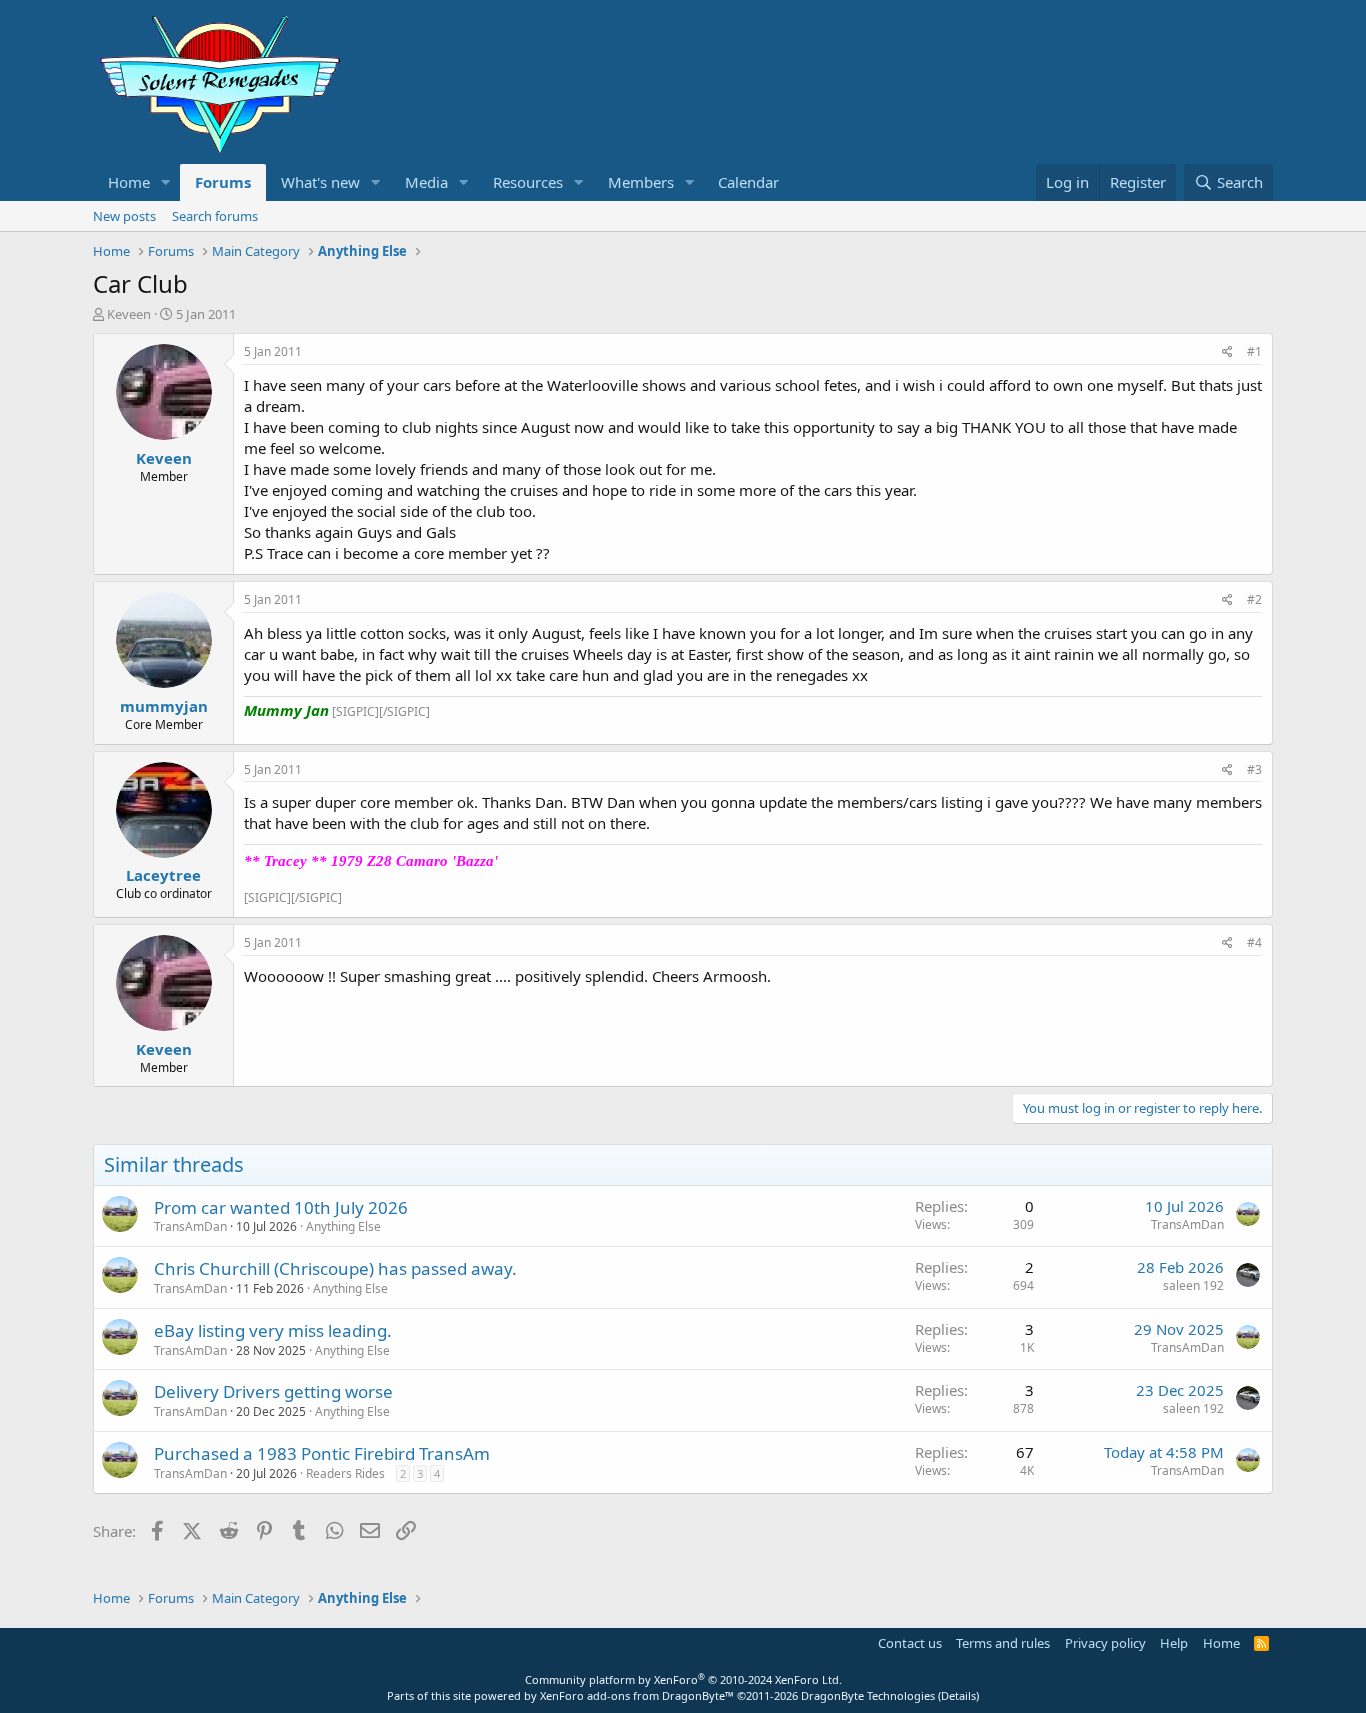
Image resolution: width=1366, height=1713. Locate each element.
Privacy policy (1105, 1643)
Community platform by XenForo (683, 1679)
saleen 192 (1193, 1285)
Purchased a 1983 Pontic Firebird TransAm (322, 1453)
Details (958, 1695)
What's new (320, 182)
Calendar (748, 182)
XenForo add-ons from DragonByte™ (637, 1695)
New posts (124, 216)
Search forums (215, 216)
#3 (1254, 769)
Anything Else (343, 1226)
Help (1174, 1643)
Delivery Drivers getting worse (273, 1391)
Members (641, 182)
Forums (223, 182)
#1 (1254, 351)
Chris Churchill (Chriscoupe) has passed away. (335, 1268)
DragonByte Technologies (868, 1695)
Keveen (129, 314)
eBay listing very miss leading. (273, 1330)
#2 (1254, 599)
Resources (528, 182)
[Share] (1227, 352)
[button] (166, 182)
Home (129, 182)
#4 (1254, 942)
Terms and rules (1003, 1643)
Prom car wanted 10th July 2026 (281, 1207)
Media (426, 182)
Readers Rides (345, 1473)
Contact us (910, 1643)
